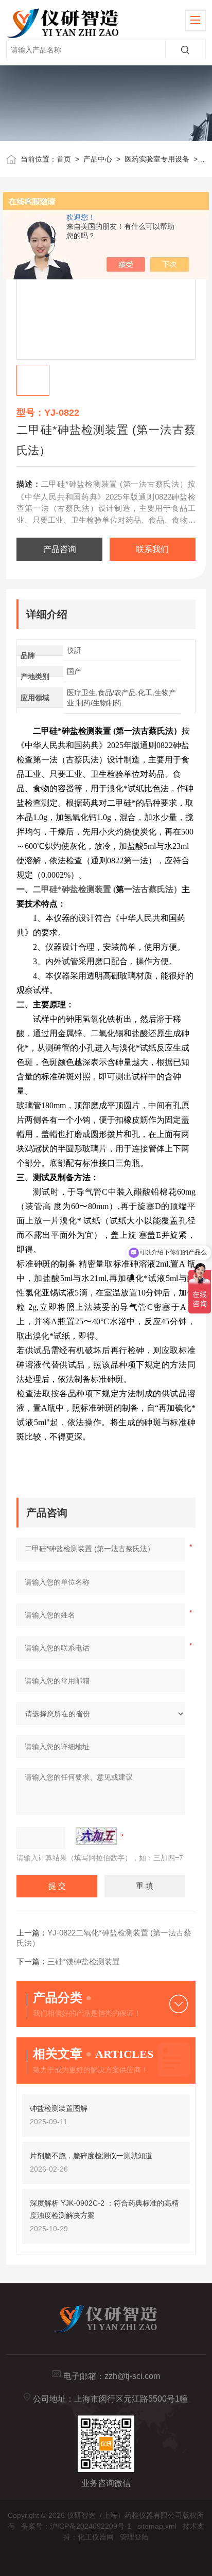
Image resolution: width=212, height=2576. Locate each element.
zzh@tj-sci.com (132, 2376)
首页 (64, 159)
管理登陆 (134, 2537)
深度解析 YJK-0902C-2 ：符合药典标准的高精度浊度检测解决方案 (104, 2209)
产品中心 (98, 159)
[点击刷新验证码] (96, 1836)
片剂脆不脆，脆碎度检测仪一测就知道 (91, 2156)
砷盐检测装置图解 (59, 2108)
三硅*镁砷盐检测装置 (84, 1961)
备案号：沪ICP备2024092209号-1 (76, 2526)
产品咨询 (60, 549)
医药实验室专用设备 (157, 159)
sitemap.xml (157, 2526)
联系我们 (152, 549)
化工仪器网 (96, 2537)
